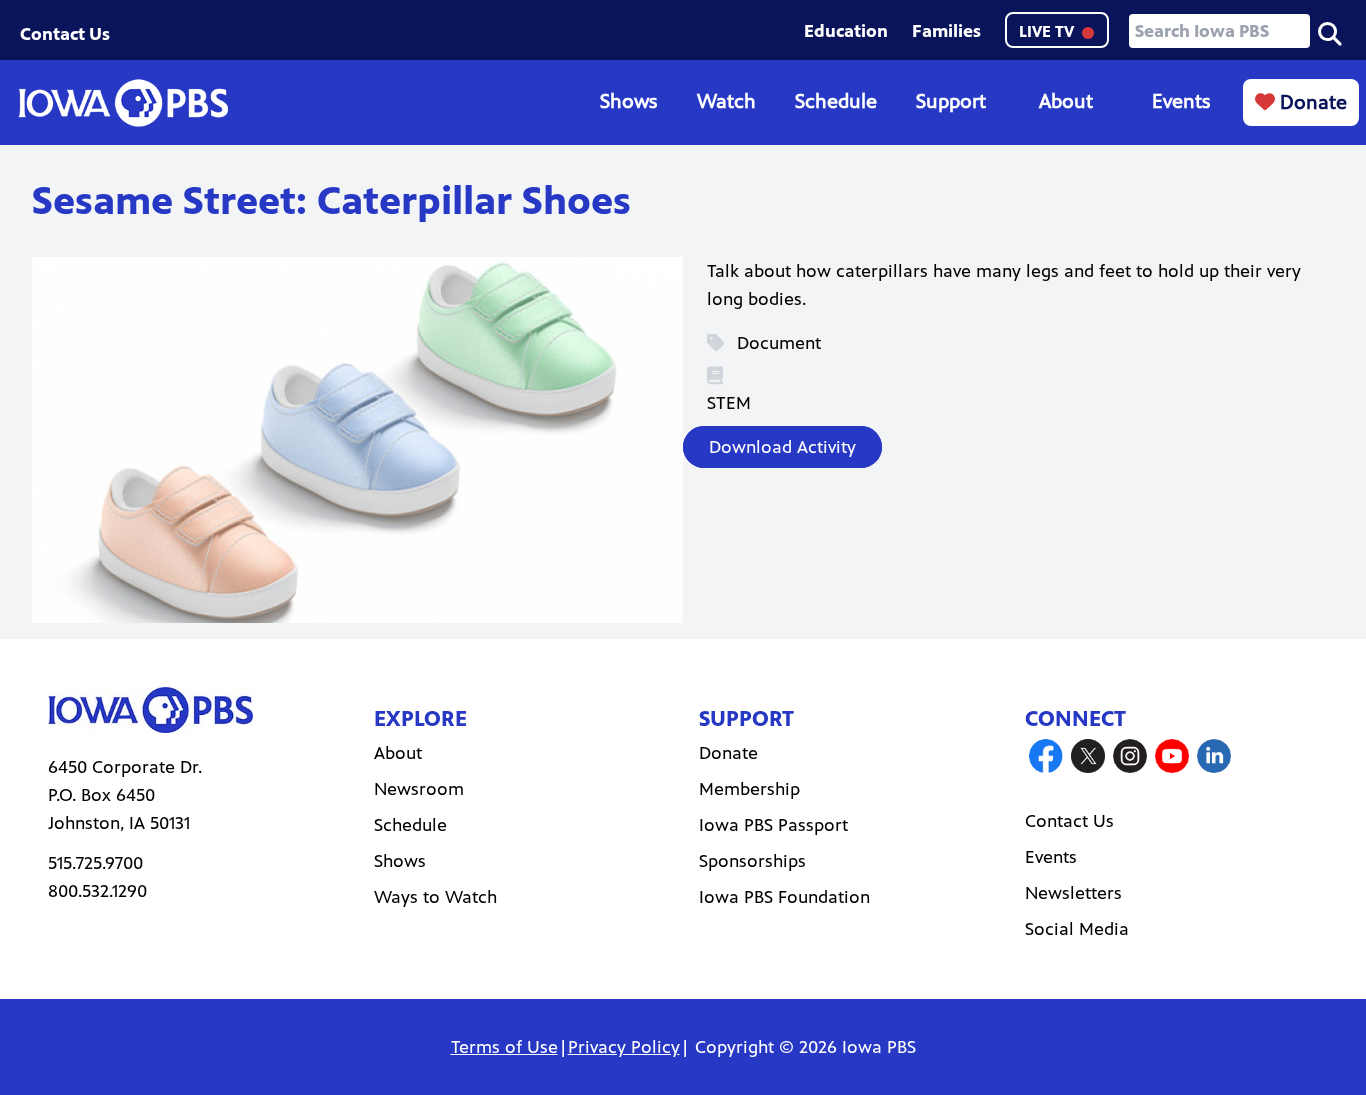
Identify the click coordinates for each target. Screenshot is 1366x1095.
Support (951, 101)
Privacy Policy (624, 1047)
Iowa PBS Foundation (784, 897)
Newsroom (419, 789)
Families (946, 31)
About (1066, 101)
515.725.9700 (95, 863)
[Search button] (1330, 32)
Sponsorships (752, 861)
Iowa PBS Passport (773, 825)
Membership (749, 789)
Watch (726, 101)
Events (1181, 101)
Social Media (1077, 929)
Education (846, 31)
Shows (628, 101)
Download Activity (782, 447)
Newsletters (1073, 893)
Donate (1311, 102)
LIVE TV (1048, 31)
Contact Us (65, 34)
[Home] (123, 103)
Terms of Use (504, 1047)
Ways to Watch (435, 897)
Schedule (836, 101)
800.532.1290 (97, 891)
